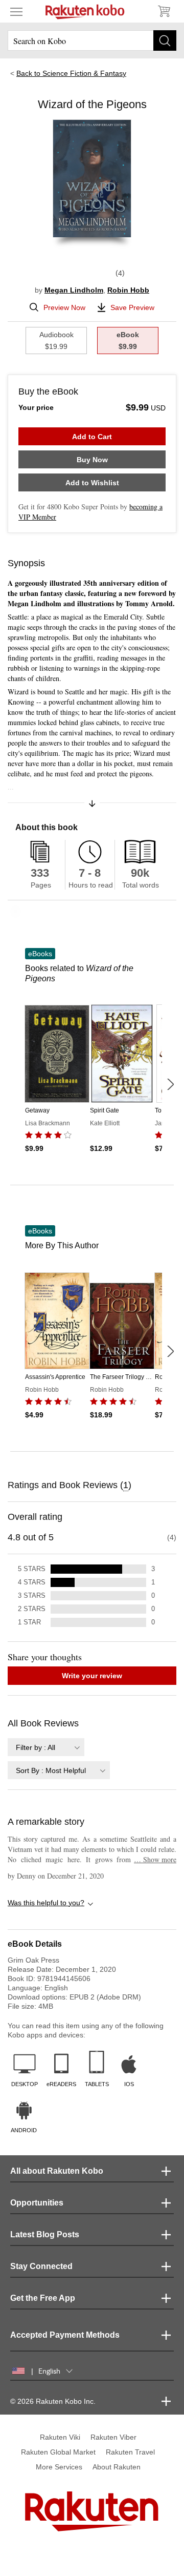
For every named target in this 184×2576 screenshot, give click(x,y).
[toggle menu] (16, 11)
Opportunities (37, 2203)
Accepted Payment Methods (65, 2335)
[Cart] (164, 11)
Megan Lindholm (74, 290)
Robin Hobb (128, 290)
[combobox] (46, 1747)
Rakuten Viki (60, 2437)
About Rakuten (117, 2467)
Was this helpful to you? (46, 1903)
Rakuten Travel (130, 2452)
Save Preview (132, 307)
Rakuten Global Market (58, 2452)
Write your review (92, 1676)
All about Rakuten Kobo (57, 2171)
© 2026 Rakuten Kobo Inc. (53, 2401)
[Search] (165, 40)
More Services (59, 2467)
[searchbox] (92, 40)
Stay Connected (41, 2266)
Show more (155, 1859)
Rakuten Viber (113, 2437)
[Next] (170, 1084)
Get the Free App (43, 2298)
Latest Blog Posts (45, 2234)
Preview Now (64, 307)
